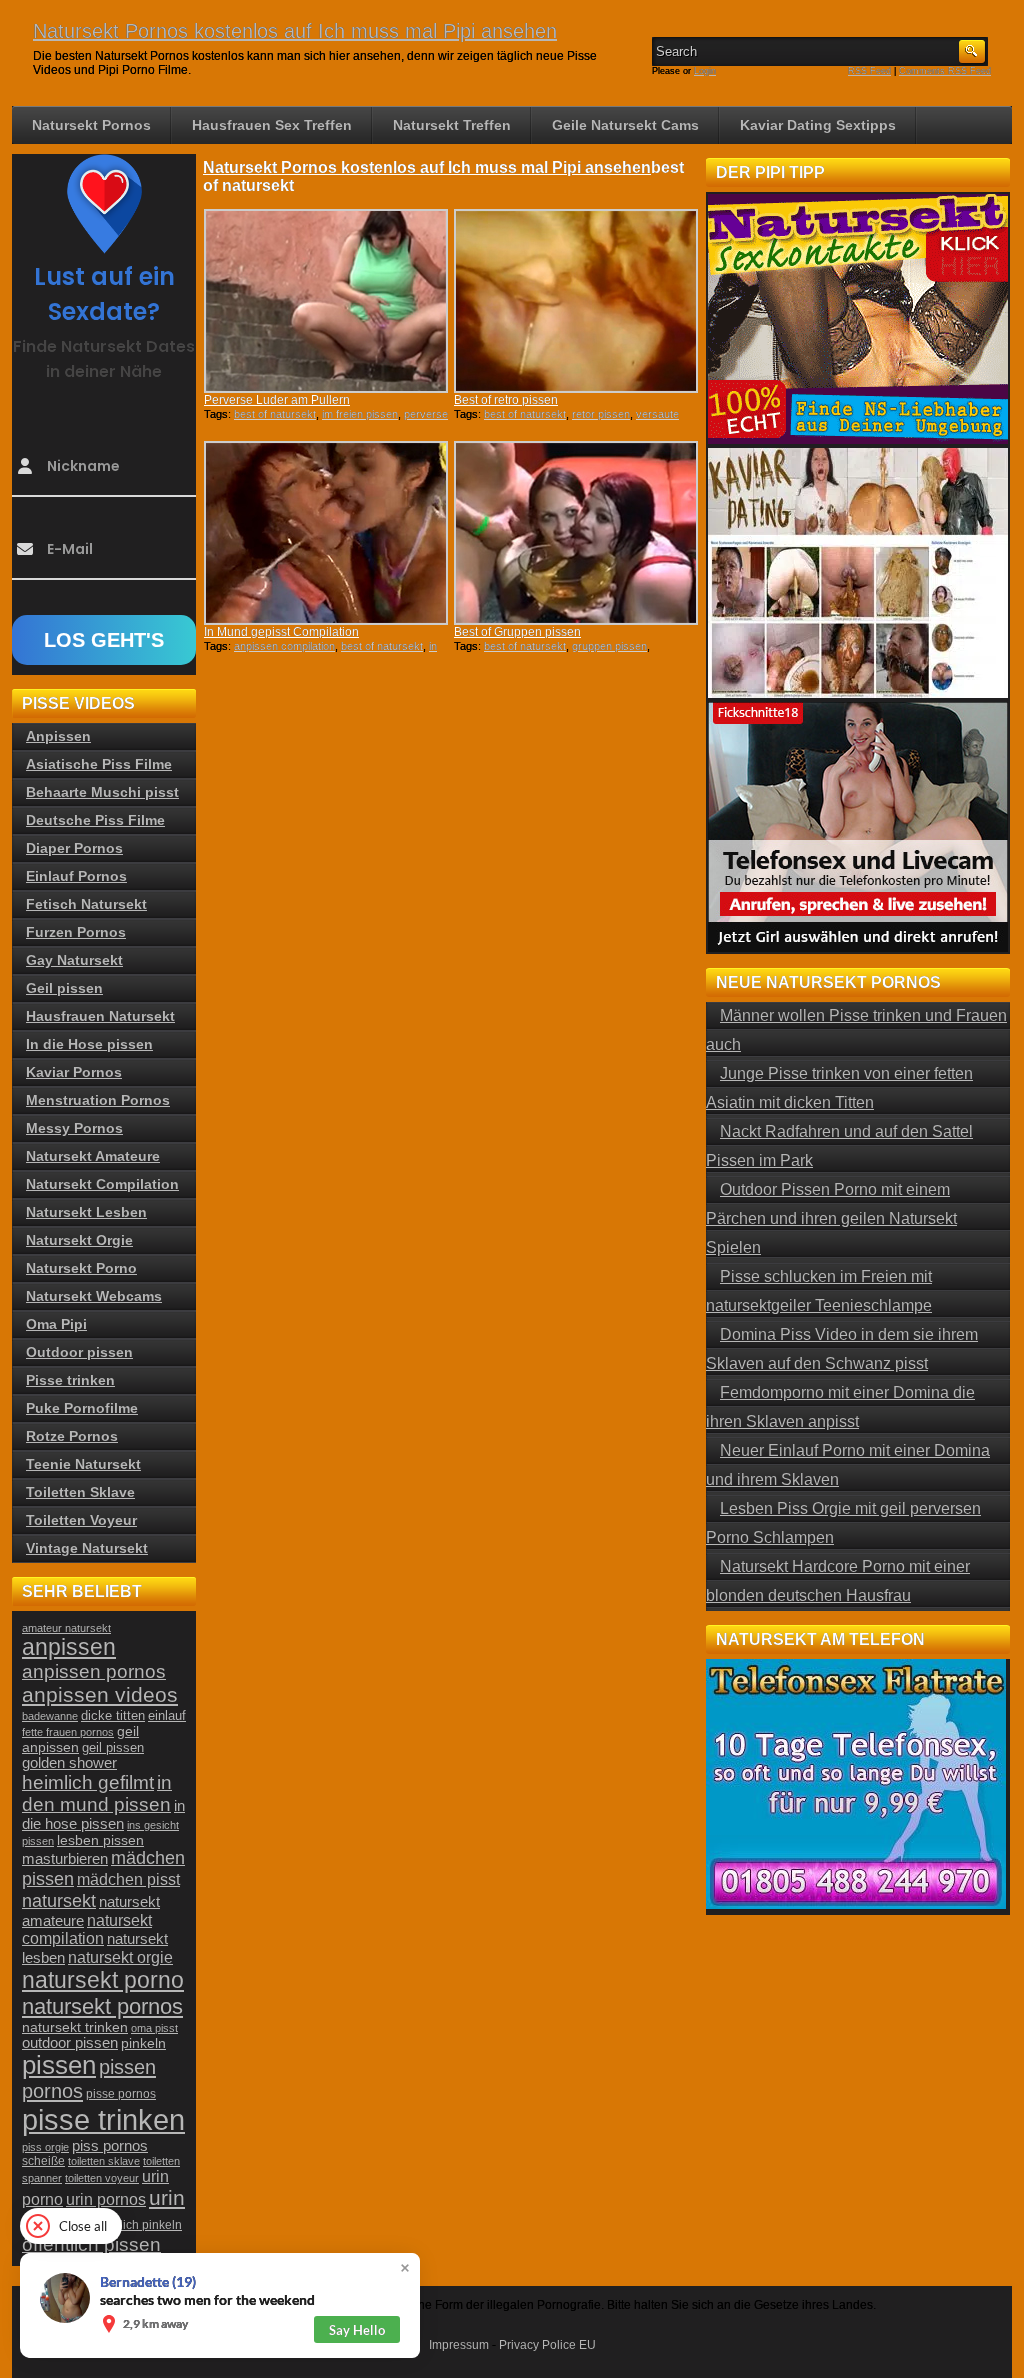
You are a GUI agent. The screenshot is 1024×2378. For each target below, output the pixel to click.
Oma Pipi (56, 1324)
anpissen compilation (284, 646)
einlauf (167, 1716)
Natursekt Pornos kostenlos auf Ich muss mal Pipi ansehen (295, 31)
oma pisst (154, 2028)
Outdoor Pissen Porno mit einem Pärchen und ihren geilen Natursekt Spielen (831, 1218)
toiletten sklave (104, 2161)
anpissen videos (100, 1695)
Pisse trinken (70, 1380)
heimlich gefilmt (88, 1782)
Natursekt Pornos (91, 125)
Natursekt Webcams (94, 1296)
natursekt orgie (120, 1957)
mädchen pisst (128, 1879)
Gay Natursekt (74, 960)
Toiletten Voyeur (81, 1520)
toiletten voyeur (102, 2178)
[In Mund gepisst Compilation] (326, 533)
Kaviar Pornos (74, 1072)
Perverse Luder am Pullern (277, 400)
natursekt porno (103, 1980)
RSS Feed (869, 71)
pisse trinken (103, 2119)
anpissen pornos (94, 1671)
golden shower (69, 1763)
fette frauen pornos (68, 1732)
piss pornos (110, 2145)
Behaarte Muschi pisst (102, 792)
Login (705, 71)
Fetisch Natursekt (86, 904)
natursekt (59, 1900)
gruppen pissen (609, 646)
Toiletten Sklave (80, 1492)
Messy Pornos (74, 1128)
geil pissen (113, 1748)
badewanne (50, 1716)
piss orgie (45, 2147)
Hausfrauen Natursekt (100, 1016)
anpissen (69, 1647)
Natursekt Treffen (452, 125)
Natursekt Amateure (93, 1156)
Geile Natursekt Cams (625, 125)
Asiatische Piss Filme (99, 764)
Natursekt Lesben (86, 1212)
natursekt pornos (102, 2006)
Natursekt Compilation (102, 1184)
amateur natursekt (66, 1628)
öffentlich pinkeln (136, 2225)
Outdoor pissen (79, 1352)
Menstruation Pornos (98, 1100)
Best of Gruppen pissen (517, 632)
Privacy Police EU (547, 2345)
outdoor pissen (70, 2043)
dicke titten (113, 1715)
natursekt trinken (75, 2027)
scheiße (43, 2161)
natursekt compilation (87, 1929)
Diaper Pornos (74, 848)
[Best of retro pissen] (576, 301)
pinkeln (143, 2043)
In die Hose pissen (89, 1044)
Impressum (459, 2345)
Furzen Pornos (76, 932)
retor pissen (601, 414)
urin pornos (106, 2199)
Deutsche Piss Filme (95, 820)
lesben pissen (100, 1840)
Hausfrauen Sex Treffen (272, 125)
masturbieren (65, 1858)
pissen (59, 2065)
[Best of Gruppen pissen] (576, 533)
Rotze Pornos (72, 1436)
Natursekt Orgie (79, 1240)
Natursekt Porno (81, 1268)
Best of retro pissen (506, 400)
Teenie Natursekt (83, 1464)
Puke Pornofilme (82, 1408)
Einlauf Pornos (76, 876)
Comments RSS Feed (945, 71)
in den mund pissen (97, 1793)
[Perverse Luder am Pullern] (326, 301)
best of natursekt (275, 414)
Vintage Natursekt (87, 1548)
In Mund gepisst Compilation (281, 632)
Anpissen (58, 736)
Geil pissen (64, 988)
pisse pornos (121, 2094)
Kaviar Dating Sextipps (818, 125)
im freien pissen (360, 414)
